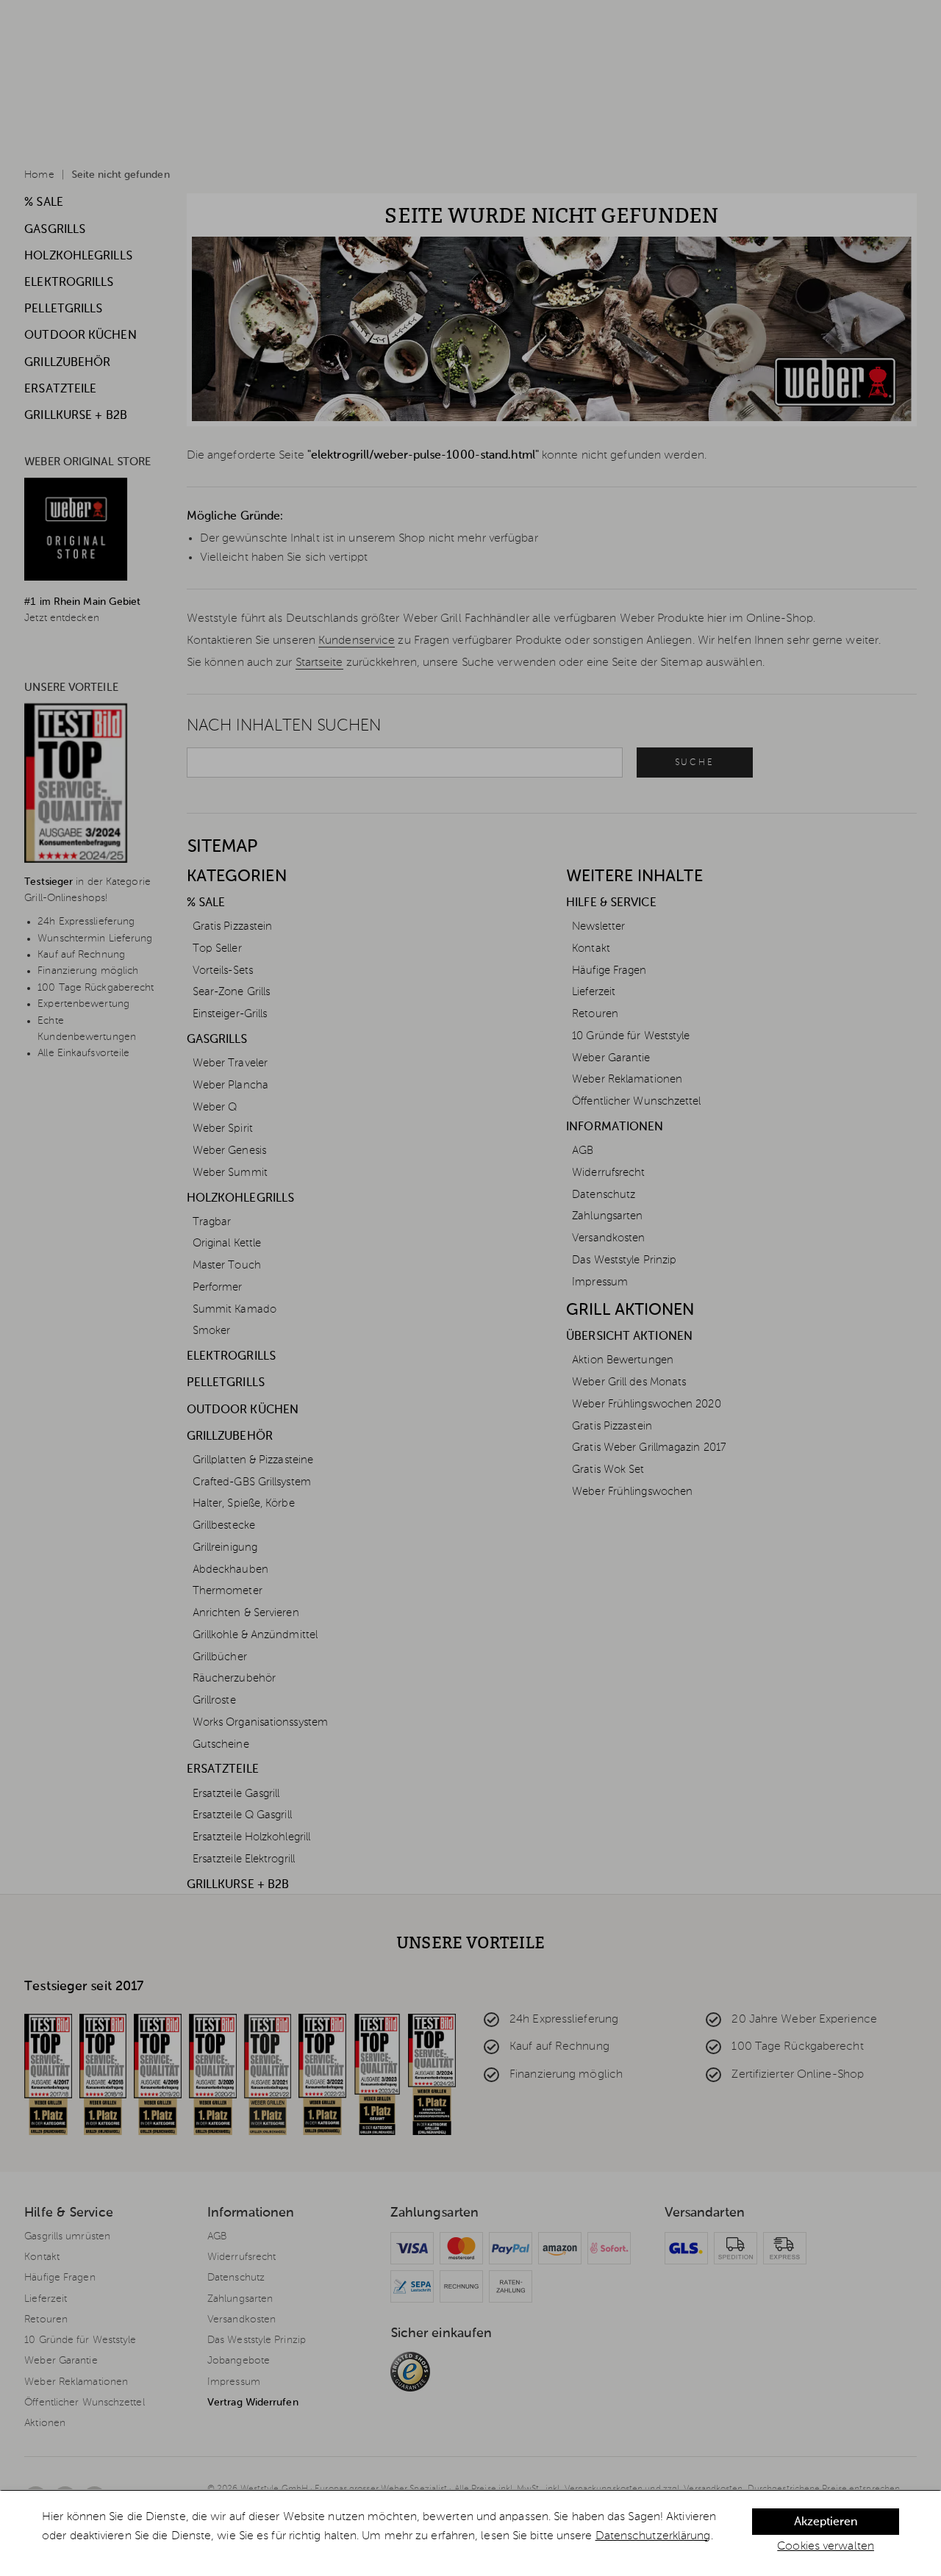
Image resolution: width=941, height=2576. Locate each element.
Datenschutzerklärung (653, 2536)
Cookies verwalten (826, 2547)
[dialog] (470, 2533)
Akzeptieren (826, 2522)
